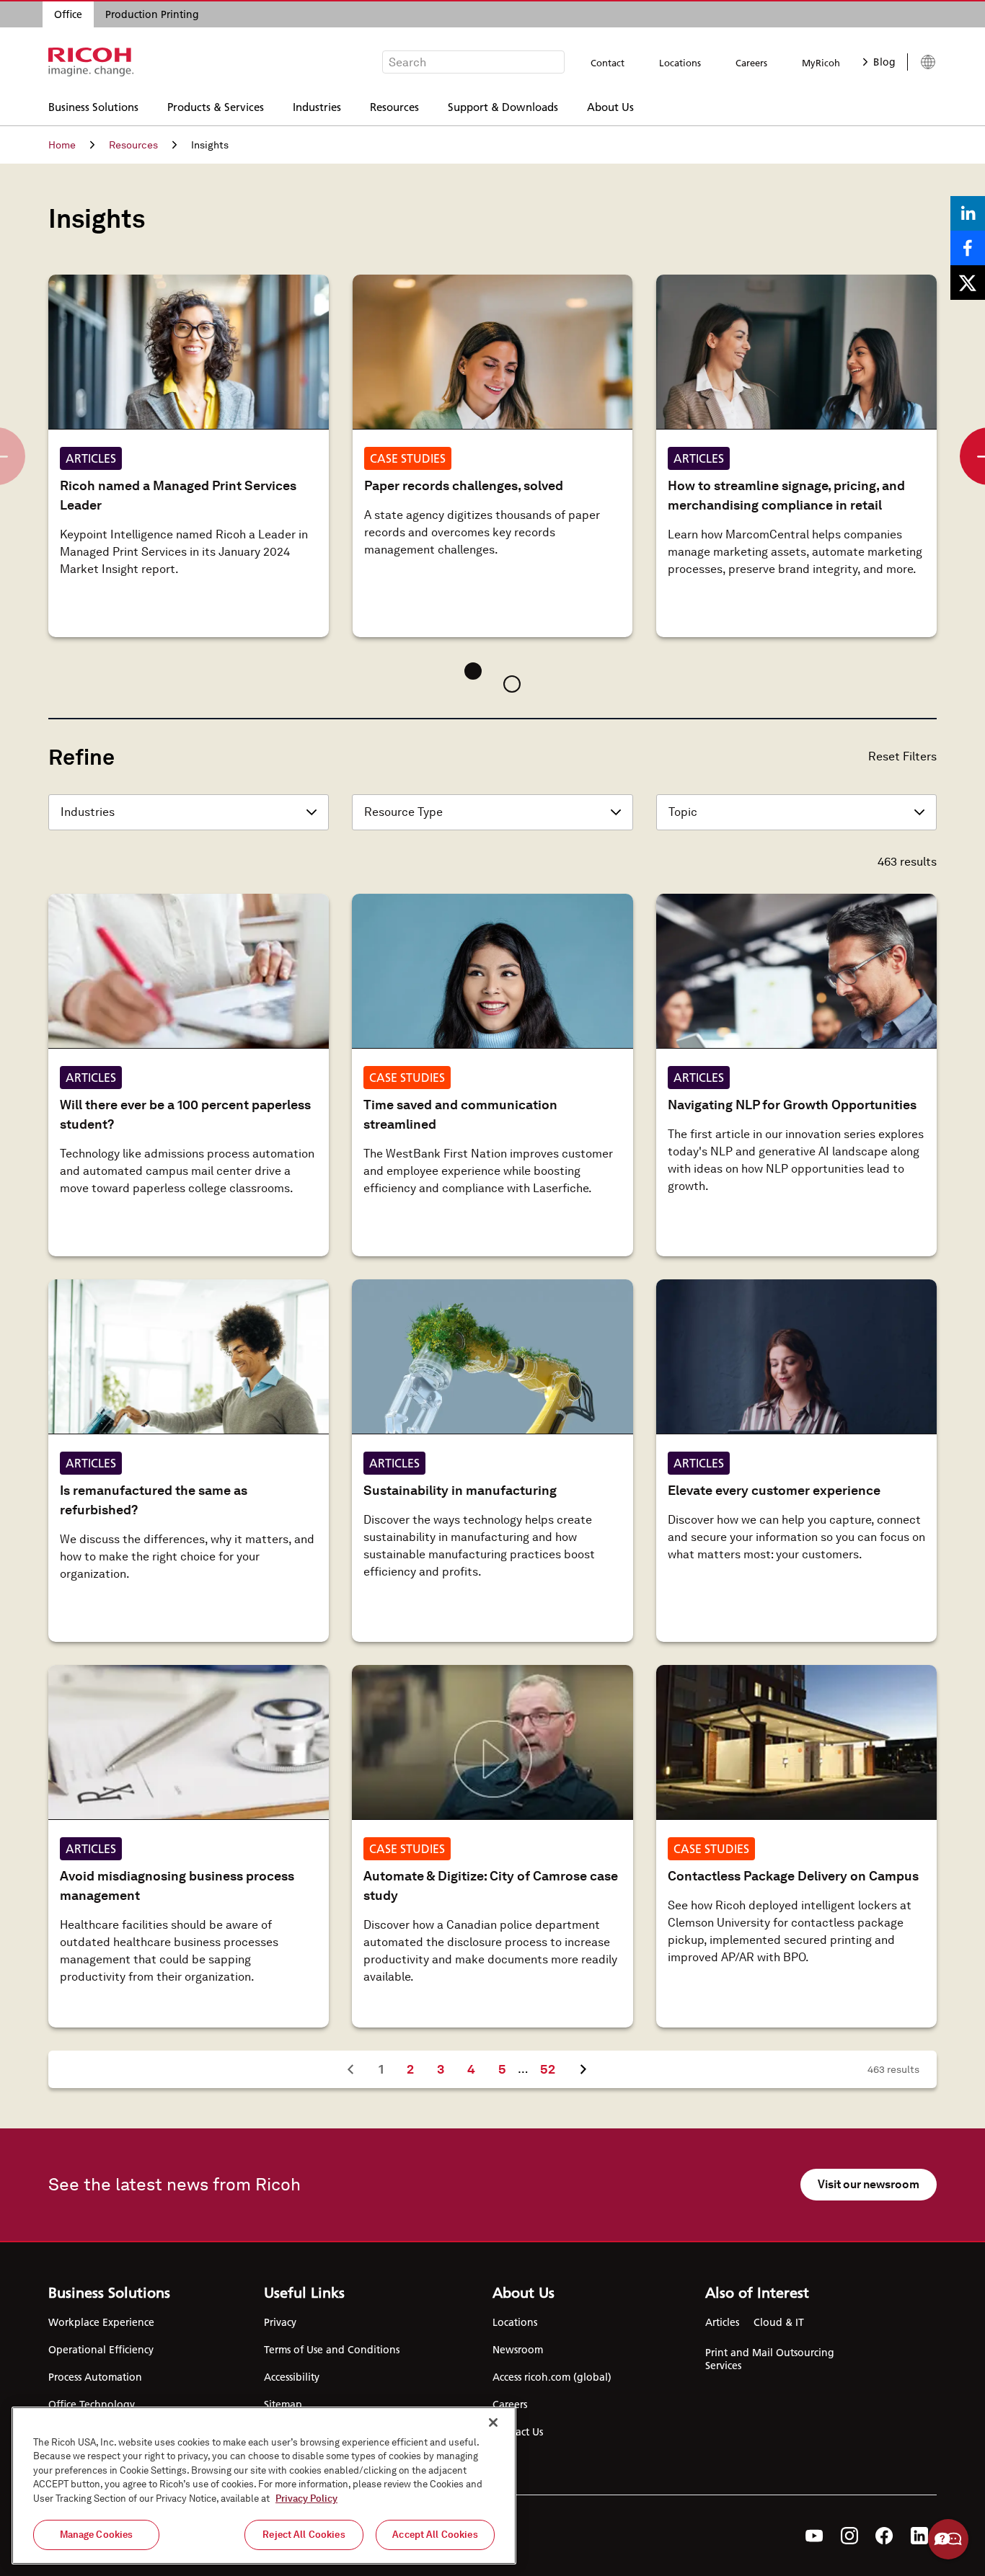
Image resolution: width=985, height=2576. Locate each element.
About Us (610, 106)
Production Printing (152, 14)
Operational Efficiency (101, 2350)
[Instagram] (849, 2536)
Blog (884, 62)
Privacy (280, 2322)
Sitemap (283, 2404)
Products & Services (216, 106)
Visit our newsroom (869, 2184)
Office (68, 14)
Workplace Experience (101, 2322)
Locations (680, 63)
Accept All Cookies (435, 2535)
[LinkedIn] (919, 2536)
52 (553, 2069)
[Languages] (922, 62)
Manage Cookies (97, 2535)
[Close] (493, 2422)
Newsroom (518, 2350)
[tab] (473, 671)
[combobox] (473, 62)
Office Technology (92, 2404)
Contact (608, 63)
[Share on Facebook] (968, 248)
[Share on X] (968, 283)
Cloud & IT (779, 2322)
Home (62, 145)
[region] (264, 2486)
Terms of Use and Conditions (332, 2350)
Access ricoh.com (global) (552, 2377)
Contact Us (518, 2432)
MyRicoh (821, 63)
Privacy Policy (306, 2499)
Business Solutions (93, 106)
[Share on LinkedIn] (968, 213)
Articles (722, 2322)
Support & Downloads (503, 106)
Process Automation (95, 2377)
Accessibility (292, 2377)
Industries (317, 106)
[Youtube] (814, 2536)
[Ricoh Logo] (91, 62)
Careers (751, 63)
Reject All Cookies (304, 2535)
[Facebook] (884, 2536)
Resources (394, 106)
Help (948, 2539)
